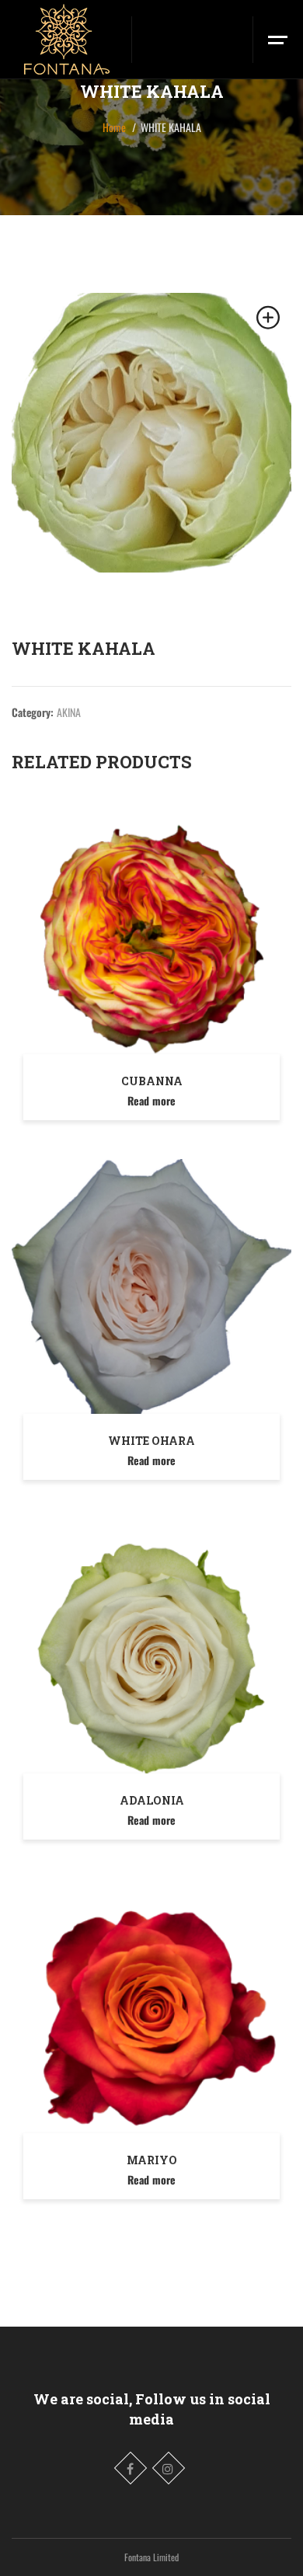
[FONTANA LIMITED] (66, 39)
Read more (151, 1100)
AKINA (69, 712)
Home (114, 127)
